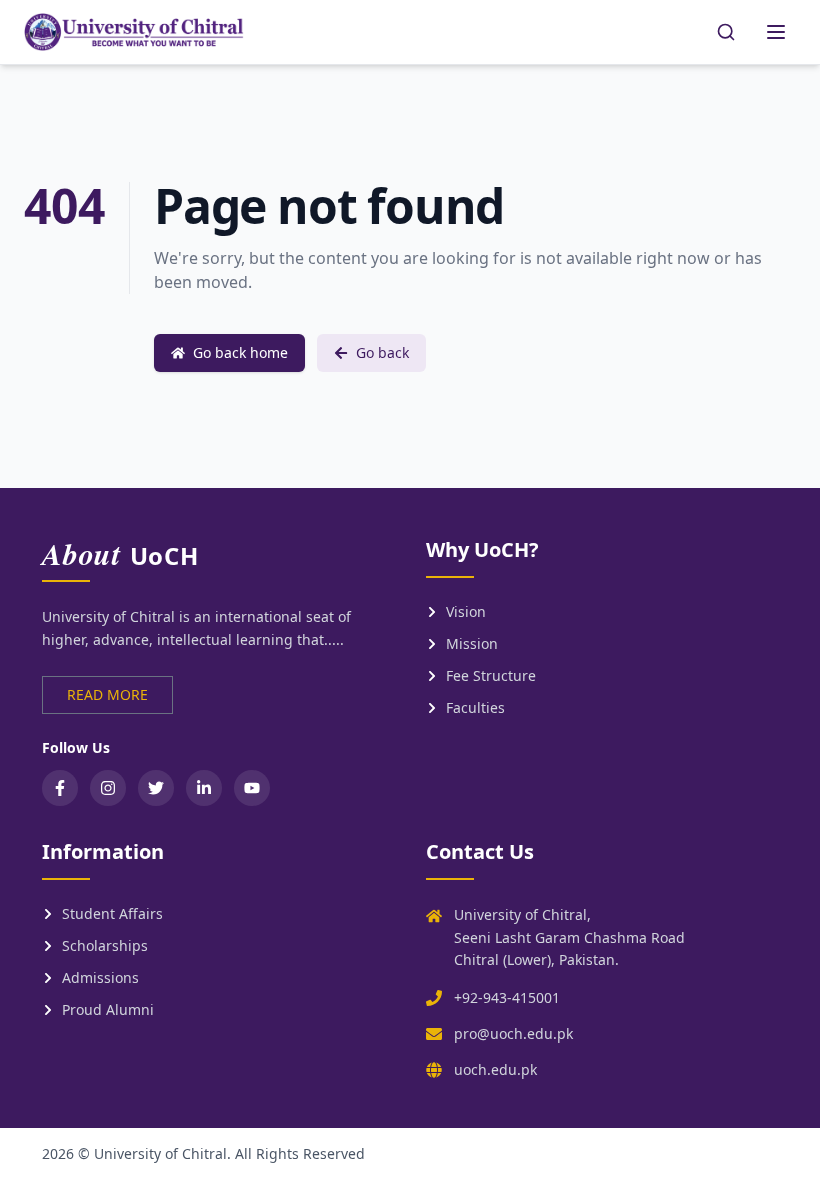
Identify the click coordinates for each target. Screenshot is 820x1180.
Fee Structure (491, 675)
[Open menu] (776, 32)
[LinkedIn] (204, 788)
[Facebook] (60, 788)
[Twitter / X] (156, 788)
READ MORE (107, 694)
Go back (382, 352)
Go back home (240, 352)
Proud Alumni (108, 1009)
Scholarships (105, 945)
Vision (466, 611)
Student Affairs (112, 913)
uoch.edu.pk (495, 1069)
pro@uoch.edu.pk (513, 1033)
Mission (472, 643)
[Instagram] (108, 788)
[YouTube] (252, 788)
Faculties (475, 707)
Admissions (100, 977)
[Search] (726, 32)
